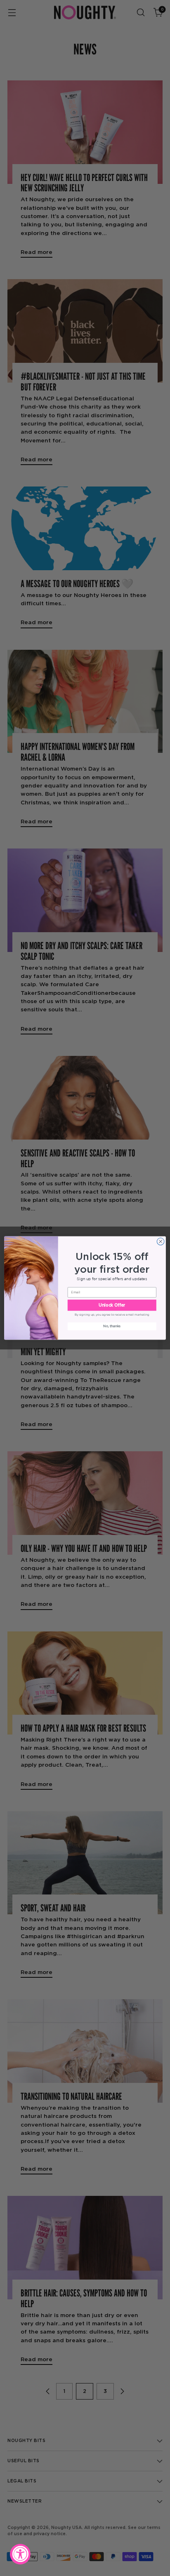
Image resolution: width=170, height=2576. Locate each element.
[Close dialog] (161, 1241)
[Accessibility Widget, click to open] (20, 2554)
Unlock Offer (112, 1305)
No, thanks (112, 1326)
